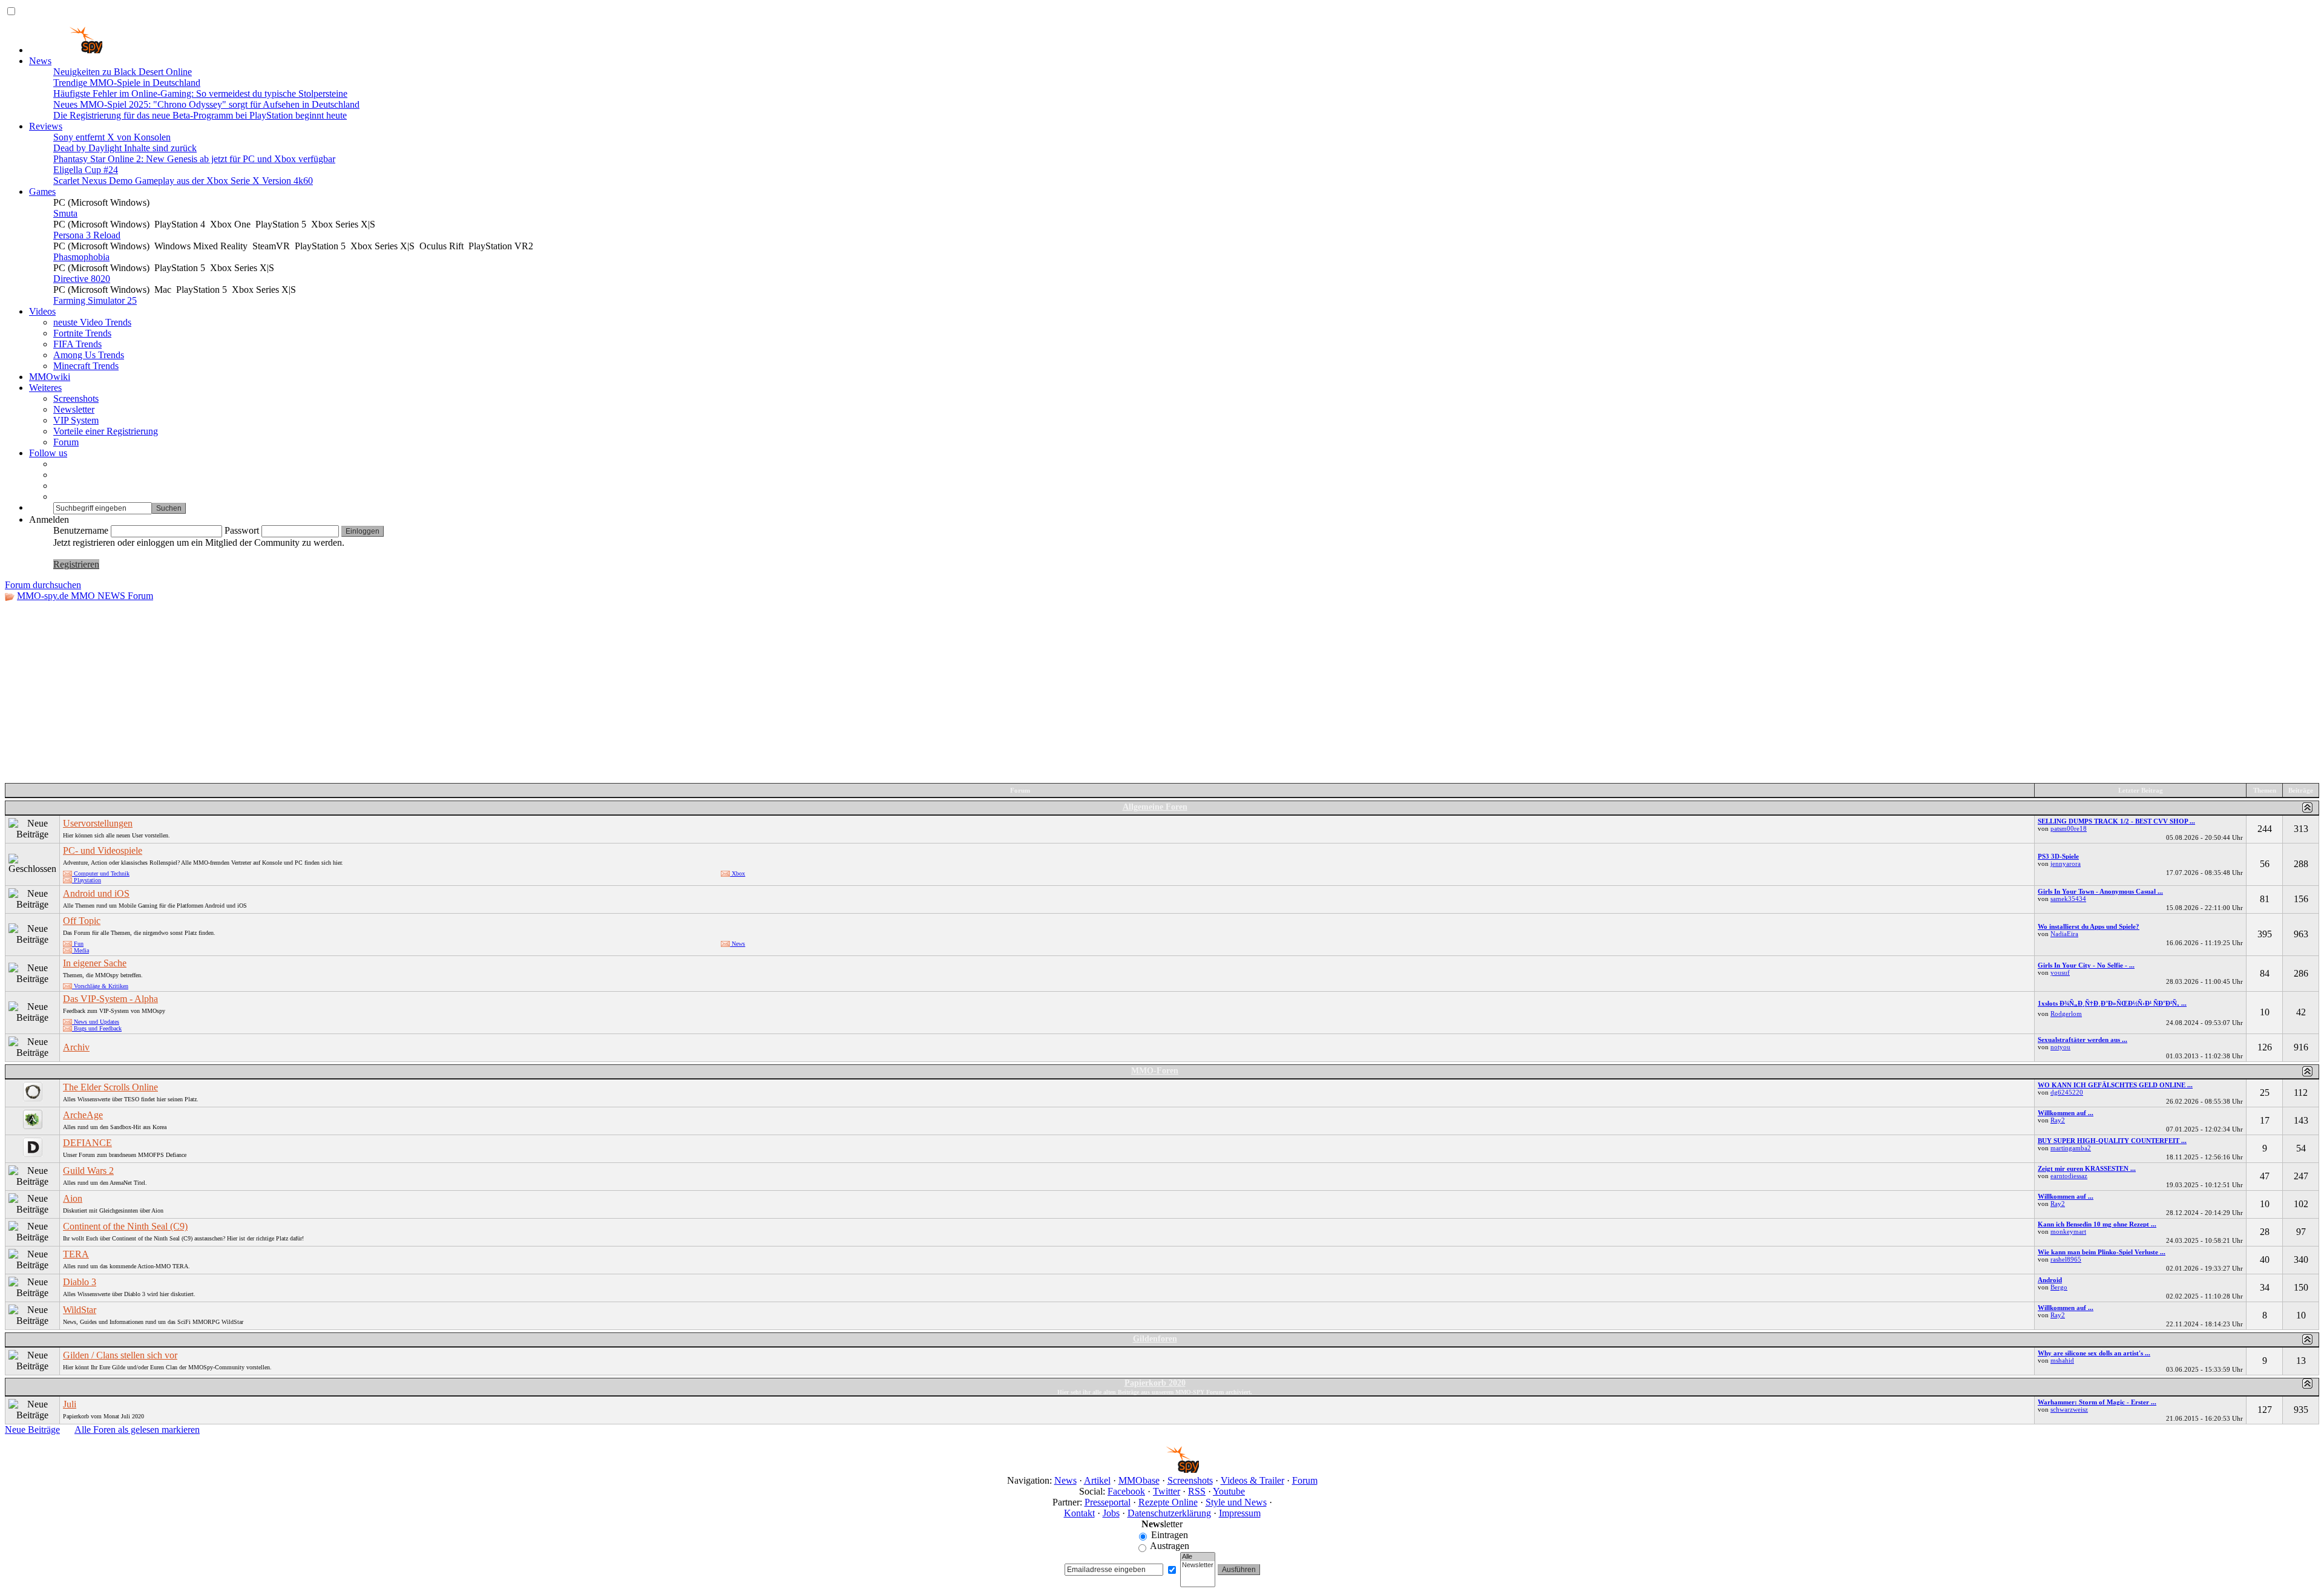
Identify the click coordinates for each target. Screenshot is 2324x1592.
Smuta (65, 213)
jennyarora (2066, 863)
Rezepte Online (1168, 1502)
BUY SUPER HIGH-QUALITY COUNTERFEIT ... (2112, 1141)
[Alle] (1198, 1557)
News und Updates (96, 1022)
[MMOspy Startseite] (66, 50)
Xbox (737, 873)
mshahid (2062, 1360)
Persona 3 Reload (87, 235)
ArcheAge (83, 1115)
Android (2050, 1280)
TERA (76, 1254)
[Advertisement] (1162, 692)
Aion (73, 1198)
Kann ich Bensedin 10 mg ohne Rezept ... (2097, 1224)
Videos (42, 311)
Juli (70, 1404)
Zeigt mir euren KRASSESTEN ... (2087, 1168)
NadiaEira (2064, 934)
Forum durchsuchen (43, 585)
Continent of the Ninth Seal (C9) (125, 1226)
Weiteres (45, 388)
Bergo (2059, 1287)
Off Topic (82, 921)
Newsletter (74, 409)
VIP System (76, 420)
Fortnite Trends (82, 333)
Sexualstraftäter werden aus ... (2083, 1040)
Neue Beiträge (32, 1430)
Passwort (242, 530)
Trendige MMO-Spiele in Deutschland (127, 83)
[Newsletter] (1198, 1565)
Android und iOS (96, 893)
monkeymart (2068, 1231)
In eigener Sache (95, 963)
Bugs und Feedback (97, 1028)
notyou (2060, 1047)
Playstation (87, 880)
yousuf (2060, 972)
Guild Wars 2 (88, 1171)
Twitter (1167, 1491)
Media (80, 950)
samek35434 (2068, 899)
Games (42, 192)
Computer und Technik (101, 873)
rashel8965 (2066, 1259)
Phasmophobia (81, 257)
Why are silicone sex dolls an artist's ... (2094, 1353)
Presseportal (1108, 1502)
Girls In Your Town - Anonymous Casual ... (2100, 891)
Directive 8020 (82, 279)
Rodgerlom (2066, 1014)
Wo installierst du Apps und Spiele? (2089, 926)
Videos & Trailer (1252, 1480)
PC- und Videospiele (103, 850)
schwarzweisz (2069, 1409)
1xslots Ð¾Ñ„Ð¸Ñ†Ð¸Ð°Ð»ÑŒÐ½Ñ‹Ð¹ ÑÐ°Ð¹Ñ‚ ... (2112, 1003)
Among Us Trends (89, 355)
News (40, 61)
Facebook (1126, 1491)
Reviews (46, 126)
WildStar (80, 1310)
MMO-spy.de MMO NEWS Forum (85, 596)
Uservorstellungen (98, 823)
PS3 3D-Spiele (2058, 856)
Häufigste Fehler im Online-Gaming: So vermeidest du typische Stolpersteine (200, 93)
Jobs (1111, 1513)
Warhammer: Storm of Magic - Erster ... (2097, 1402)
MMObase (1139, 1480)
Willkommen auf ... (2066, 1113)
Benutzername (81, 530)
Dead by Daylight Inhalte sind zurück (125, 148)
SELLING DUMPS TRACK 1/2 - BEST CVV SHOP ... (2116, 821)
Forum (66, 442)
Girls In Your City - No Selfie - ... (2086, 965)
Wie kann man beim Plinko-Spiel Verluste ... (2102, 1252)
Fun (78, 944)
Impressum (1240, 1513)
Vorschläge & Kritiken (100, 986)
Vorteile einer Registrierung (106, 431)
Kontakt (1079, 1513)
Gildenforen (1155, 1339)
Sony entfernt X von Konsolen (112, 137)
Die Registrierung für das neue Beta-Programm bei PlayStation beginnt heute (200, 115)
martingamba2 (2071, 1148)
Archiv (76, 1047)
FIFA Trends (77, 344)
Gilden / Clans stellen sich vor (120, 1355)
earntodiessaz (2069, 1176)
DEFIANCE (87, 1143)
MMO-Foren (1155, 1071)
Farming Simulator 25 (95, 300)
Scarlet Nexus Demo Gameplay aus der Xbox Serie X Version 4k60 (183, 181)
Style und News (1236, 1502)
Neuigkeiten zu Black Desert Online (123, 72)
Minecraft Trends (86, 366)
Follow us (48, 453)
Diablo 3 (80, 1282)
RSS (1197, 1491)
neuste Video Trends (92, 322)
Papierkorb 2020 (1155, 1383)
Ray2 (2058, 1120)
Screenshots (76, 398)
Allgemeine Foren (1155, 807)
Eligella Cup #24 (86, 170)
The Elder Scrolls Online (110, 1087)
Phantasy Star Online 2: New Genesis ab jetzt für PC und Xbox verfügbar (194, 159)
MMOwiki (50, 377)
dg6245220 (2067, 1092)
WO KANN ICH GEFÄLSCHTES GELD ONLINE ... (2115, 1085)
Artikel (1097, 1480)
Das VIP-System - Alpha (110, 999)
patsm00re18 (2069, 828)
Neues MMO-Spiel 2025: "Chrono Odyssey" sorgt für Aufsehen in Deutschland (206, 104)
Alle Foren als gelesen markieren (137, 1430)
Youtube (1229, 1491)
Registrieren (76, 564)
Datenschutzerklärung (1169, 1513)
